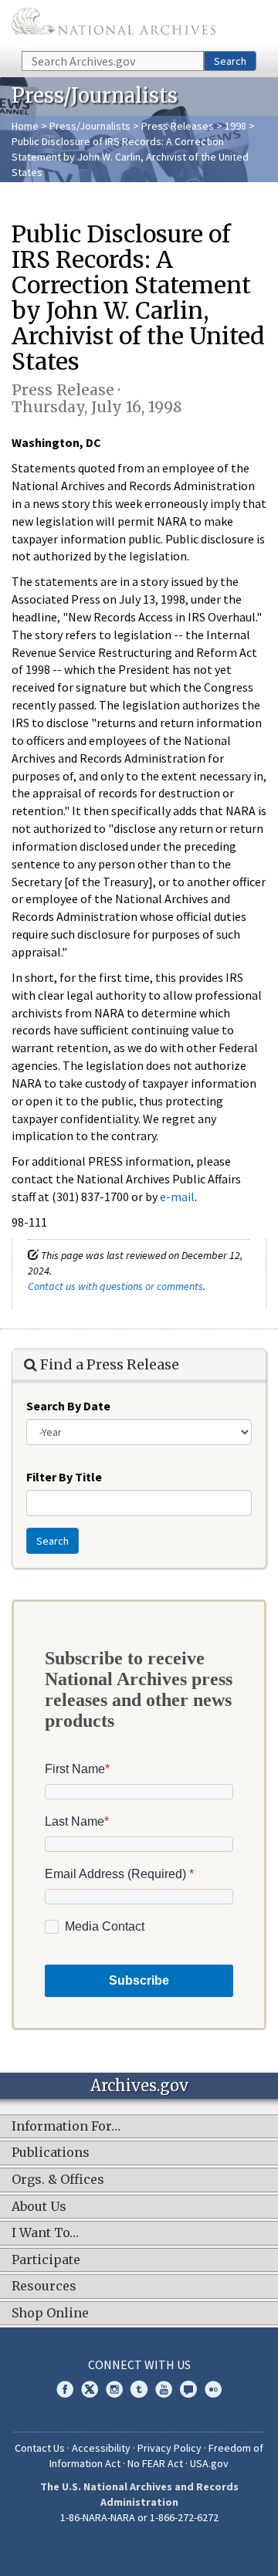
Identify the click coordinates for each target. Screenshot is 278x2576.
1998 (236, 126)
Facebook (65, 2389)
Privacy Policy (170, 2448)
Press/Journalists (90, 126)
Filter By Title (64, 1477)
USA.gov (209, 2463)
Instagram (114, 2389)
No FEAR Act (155, 2463)
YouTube (164, 2389)
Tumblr (139, 2389)
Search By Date (68, 1406)
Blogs (188, 2389)
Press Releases (178, 126)
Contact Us (40, 2448)
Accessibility (101, 2448)
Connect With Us (139, 2364)
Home (25, 126)
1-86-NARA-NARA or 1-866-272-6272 (139, 2517)
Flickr (213, 2389)
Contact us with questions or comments (115, 1286)
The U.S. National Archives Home (114, 24)
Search (230, 61)
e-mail (177, 1197)
